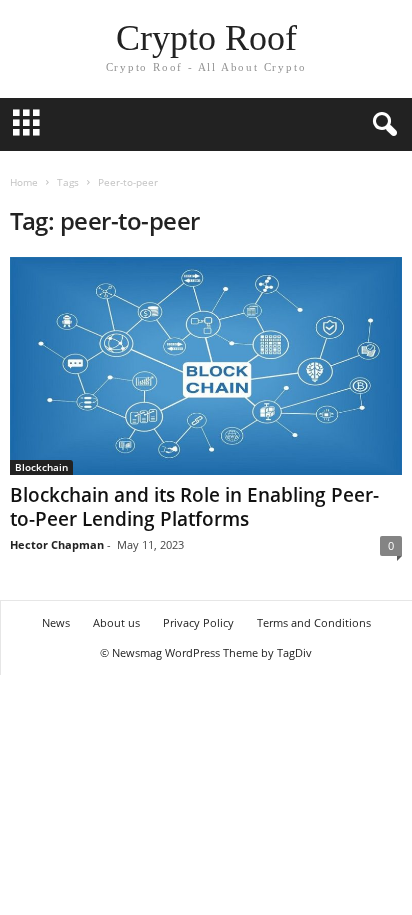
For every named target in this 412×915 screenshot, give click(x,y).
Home (24, 182)
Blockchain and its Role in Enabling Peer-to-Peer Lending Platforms (194, 507)
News (56, 622)
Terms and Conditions (314, 622)
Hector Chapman (57, 544)
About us (116, 622)
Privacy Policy (198, 622)
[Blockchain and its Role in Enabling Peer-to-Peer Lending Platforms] (206, 366)
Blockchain (41, 467)
